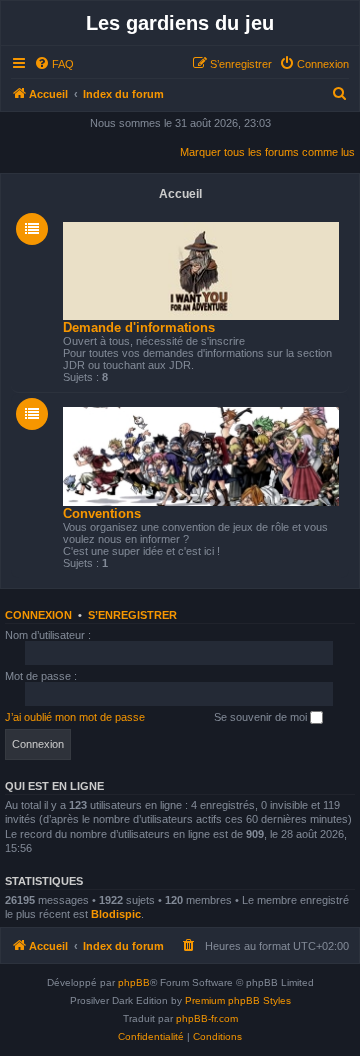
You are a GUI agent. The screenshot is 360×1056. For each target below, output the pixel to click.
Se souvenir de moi (262, 717)
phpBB (134, 982)
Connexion (38, 615)
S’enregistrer (132, 615)
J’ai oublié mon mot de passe (75, 717)
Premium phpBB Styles (238, 1000)
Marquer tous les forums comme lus (267, 152)
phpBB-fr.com (207, 1018)
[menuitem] (54, 64)
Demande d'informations (139, 327)
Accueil (180, 194)
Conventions (102, 513)
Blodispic (116, 914)
